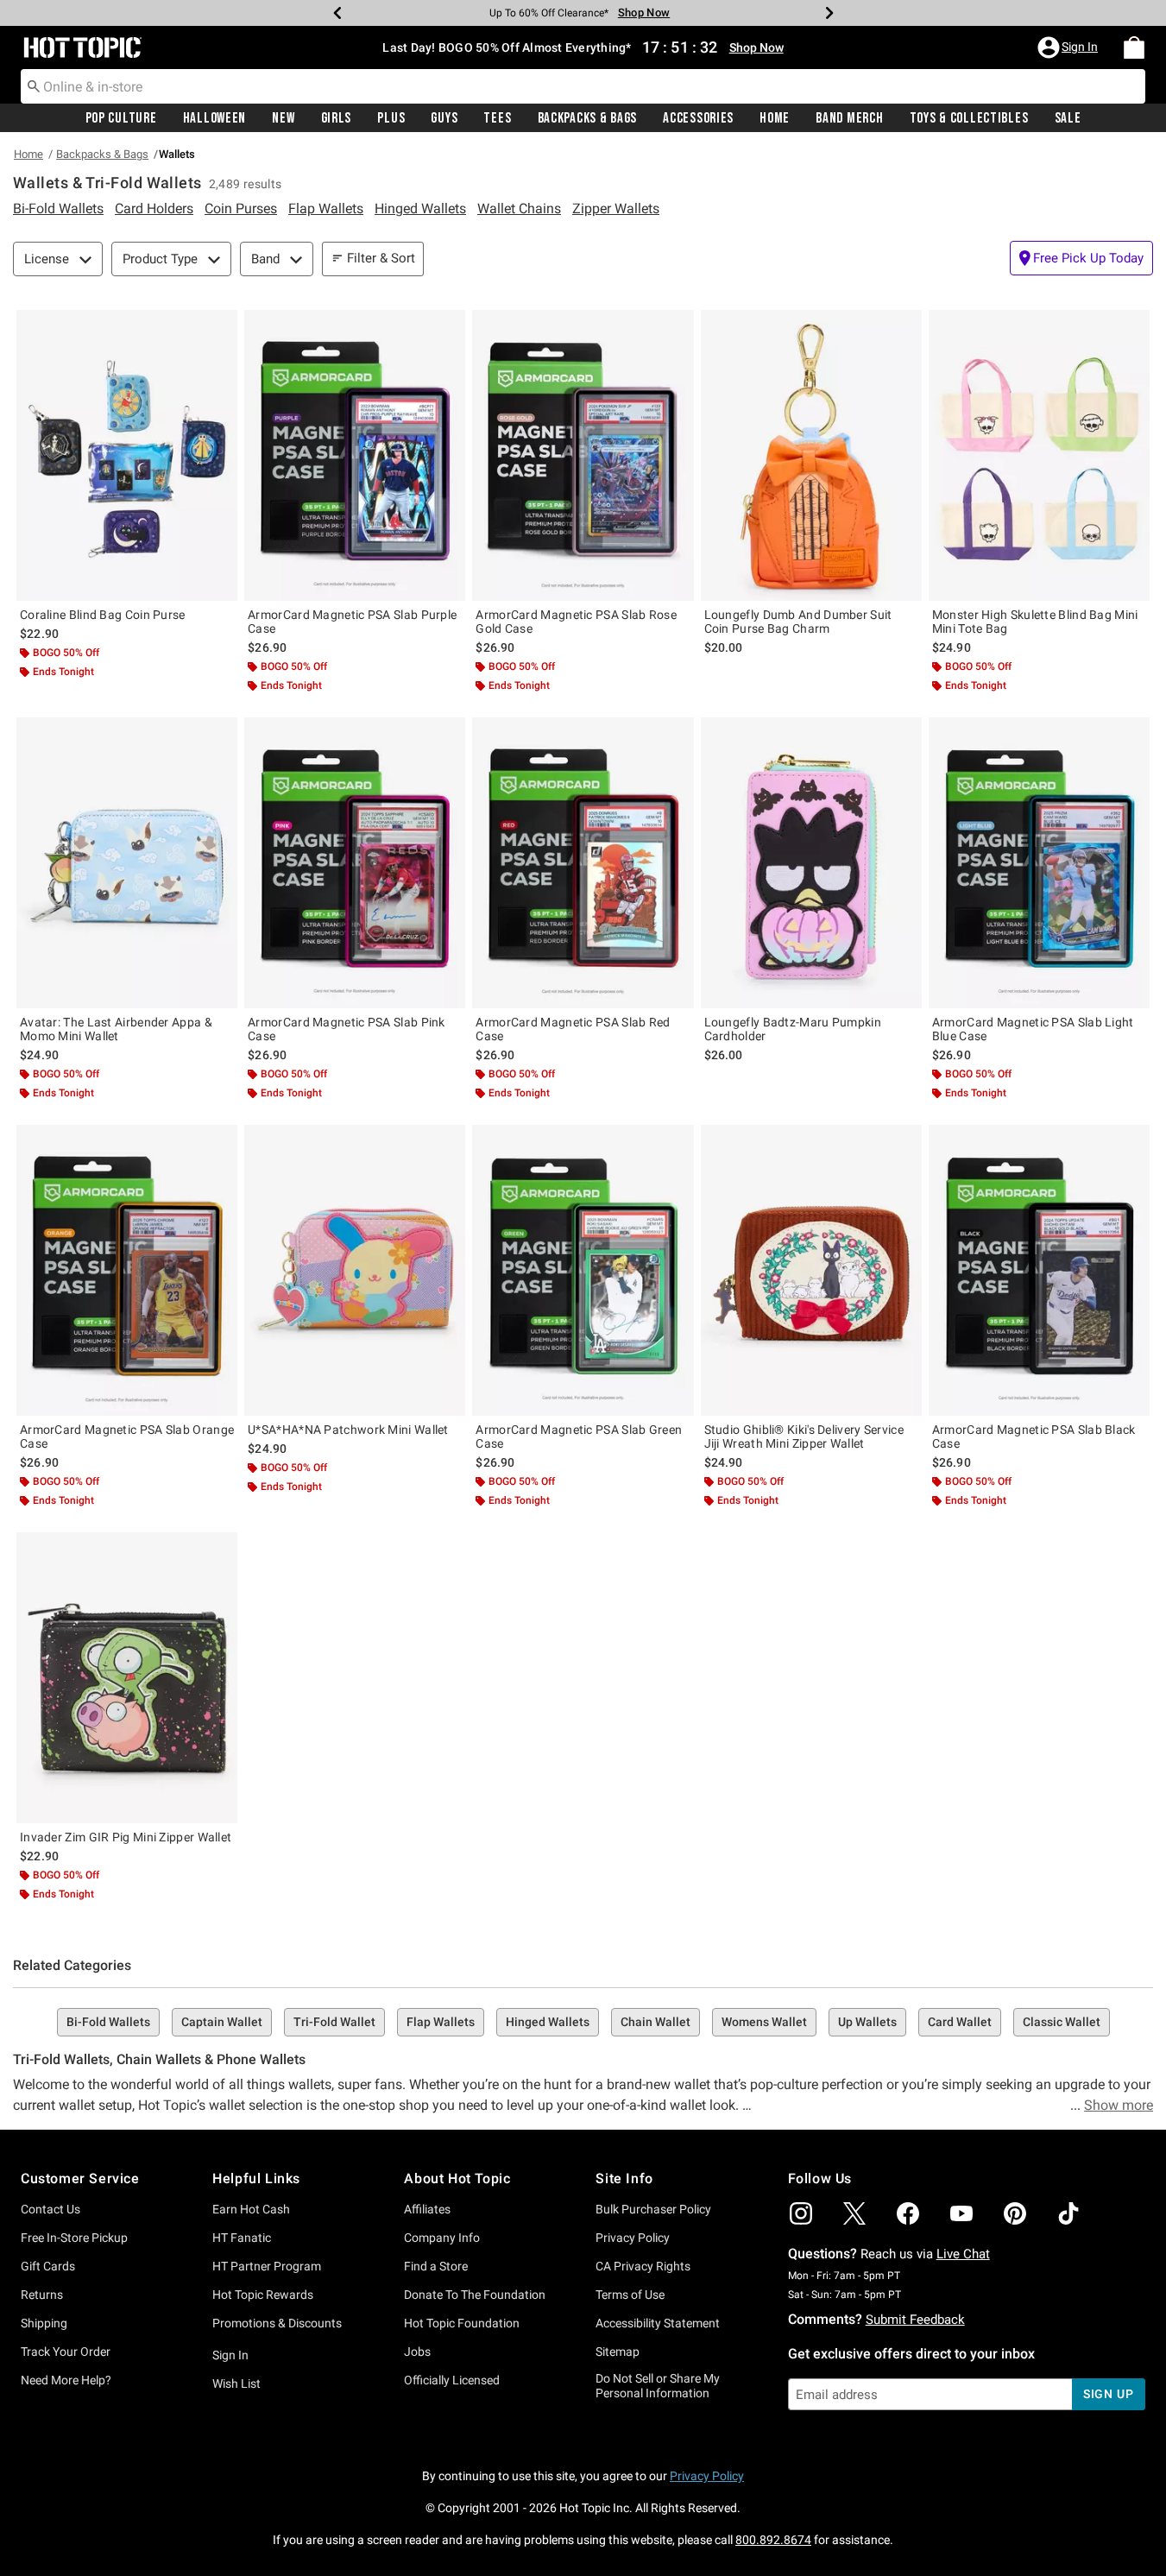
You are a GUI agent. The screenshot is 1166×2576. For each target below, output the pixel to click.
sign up (1109, 2394)
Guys (444, 118)
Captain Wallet (222, 2022)
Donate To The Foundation (475, 2295)
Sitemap (618, 2352)
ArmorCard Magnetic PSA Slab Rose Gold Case (576, 622)
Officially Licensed (452, 2380)
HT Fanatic (242, 2238)
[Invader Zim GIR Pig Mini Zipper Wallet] (127, 1678)
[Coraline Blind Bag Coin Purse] (127, 455)
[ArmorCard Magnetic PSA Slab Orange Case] (127, 1270)
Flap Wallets (441, 2022)
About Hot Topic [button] (457, 2178)
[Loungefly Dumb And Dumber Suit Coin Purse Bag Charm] (811, 455)
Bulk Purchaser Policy (653, 2209)
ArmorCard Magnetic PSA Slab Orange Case (127, 1436)
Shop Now (644, 13)
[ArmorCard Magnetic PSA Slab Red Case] (583, 863)
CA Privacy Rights (643, 2266)
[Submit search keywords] (34, 85)
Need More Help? (66, 2380)
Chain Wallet (655, 2022)
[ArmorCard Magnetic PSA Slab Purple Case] (355, 455)
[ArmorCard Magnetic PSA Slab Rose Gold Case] (583, 455)
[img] (801, 2213)
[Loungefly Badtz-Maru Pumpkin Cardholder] (811, 863)
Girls (337, 118)
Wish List (236, 2383)
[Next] (829, 13)
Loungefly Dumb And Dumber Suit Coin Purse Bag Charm (798, 622)
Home (775, 118)
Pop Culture (121, 118)
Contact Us (50, 2209)
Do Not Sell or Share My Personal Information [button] (658, 2386)
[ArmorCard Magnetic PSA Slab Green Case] (583, 1270)
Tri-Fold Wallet (334, 2022)
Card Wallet (960, 2022)
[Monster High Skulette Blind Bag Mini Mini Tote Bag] (1039, 455)
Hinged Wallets (548, 2022)
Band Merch (849, 118)
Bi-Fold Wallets (108, 2022)
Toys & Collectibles (969, 118)
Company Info (442, 2238)
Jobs (417, 2352)
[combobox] (583, 86)
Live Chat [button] (963, 2254)
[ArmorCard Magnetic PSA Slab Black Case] (1039, 1270)
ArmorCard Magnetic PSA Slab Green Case (579, 1436)
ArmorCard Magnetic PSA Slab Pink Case (347, 1029)
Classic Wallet (1062, 2022)
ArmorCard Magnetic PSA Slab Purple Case (352, 622)
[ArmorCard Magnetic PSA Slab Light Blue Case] (1039, 863)
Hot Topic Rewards (263, 2295)
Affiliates (427, 2209)
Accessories (698, 118)
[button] (1069, 47)
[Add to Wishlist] (220, 327)
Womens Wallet (764, 2022)
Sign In (230, 2355)
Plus (391, 118)
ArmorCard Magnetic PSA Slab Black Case (1034, 1436)
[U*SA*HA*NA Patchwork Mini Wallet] (355, 1270)
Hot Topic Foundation (462, 2323)
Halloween (214, 118)
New (283, 118)
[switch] (1081, 258)
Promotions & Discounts (277, 2323)
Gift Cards (48, 2266)
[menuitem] (1134, 47)
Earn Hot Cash (251, 2209)
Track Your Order (66, 2352)
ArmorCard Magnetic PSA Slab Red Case (573, 1029)
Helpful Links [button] (256, 2178)
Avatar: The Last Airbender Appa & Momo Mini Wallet (116, 1029)
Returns (42, 2295)
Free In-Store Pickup (74, 2238)
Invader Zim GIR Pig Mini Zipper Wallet (126, 1837)
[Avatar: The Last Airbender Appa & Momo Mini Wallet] (127, 863)
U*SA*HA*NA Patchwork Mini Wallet (348, 1430)
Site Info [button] (624, 2178)
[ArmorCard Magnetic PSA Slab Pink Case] (355, 863)
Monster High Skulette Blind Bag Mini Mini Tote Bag (1035, 622)
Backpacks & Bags (588, 118)
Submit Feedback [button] (915, 2320)
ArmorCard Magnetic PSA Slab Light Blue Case (1033, 1029)
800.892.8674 (773, 2540)
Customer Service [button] (80, 2178)
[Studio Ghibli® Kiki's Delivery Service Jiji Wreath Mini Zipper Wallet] (811, 1270)
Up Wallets (867, 2022)
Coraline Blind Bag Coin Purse (103, 615)
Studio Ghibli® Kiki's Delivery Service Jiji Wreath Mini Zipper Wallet (804, 1436)
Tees (497, 118)
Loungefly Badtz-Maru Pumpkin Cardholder (793, 1029)
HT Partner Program (267, 2266)
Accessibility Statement (658, 2323)
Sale (1068, 118)
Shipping (44, 2323)
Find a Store (436, 2266)
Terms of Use (630, 2295)
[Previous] (337, 13)
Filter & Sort (381, 258)
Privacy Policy (633, 2238)
